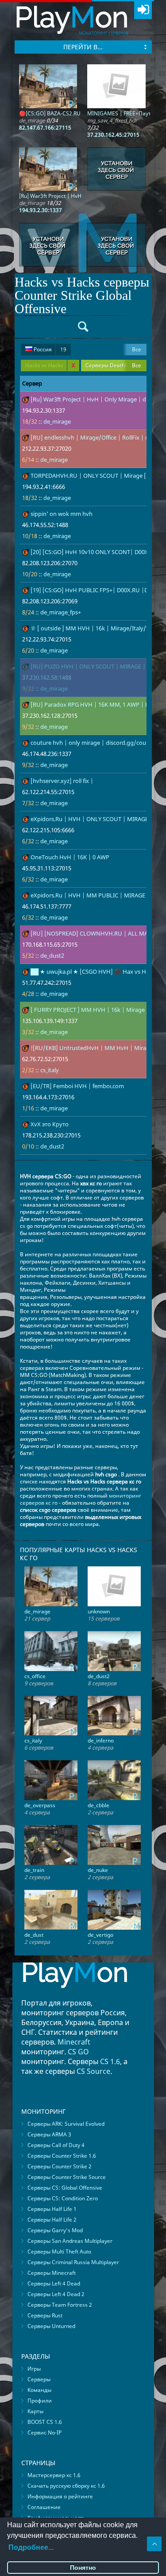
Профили (40, 2401)
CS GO (78, 2052)
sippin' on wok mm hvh (62, 514)
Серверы (39, 2379)
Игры (34, 2369)
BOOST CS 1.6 (45, 2422)
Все (137, 349)
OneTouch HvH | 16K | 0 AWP (70, 857)
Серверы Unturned (51, 2326)
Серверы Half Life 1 (52, 2209)
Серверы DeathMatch (113, 365)
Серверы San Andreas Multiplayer (70, 2241)
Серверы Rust (45, 2315)
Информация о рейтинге (60, 2496)
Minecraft (74, 2042)
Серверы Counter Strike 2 (60, 2166)
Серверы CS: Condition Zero (63, 2198)
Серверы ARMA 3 (49, 2134)
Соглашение (44, 2507)
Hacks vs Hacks (50, 365)
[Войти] (143, 10)
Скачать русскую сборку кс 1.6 (66, 2486)
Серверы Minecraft (52, 2273)
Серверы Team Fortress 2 (60, 2305)
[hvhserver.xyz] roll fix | (62, 781)
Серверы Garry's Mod (55, 2230)
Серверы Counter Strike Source (67, 2177)
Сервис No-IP (44, 2432)
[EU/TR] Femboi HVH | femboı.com (77, 1086)
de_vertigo (100, 1935)
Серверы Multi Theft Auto (59, 2252)
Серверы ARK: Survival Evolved (66, 2124)
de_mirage (57, 421)
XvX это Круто (50, 1124)
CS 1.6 (110, 2061)
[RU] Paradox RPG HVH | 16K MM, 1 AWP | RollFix (97, 704)
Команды (39, 2390)
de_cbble (98, 1805)
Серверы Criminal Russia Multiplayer (73, 2262)
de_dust (34, 1935)
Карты (35, 2411)
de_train (34, 1870)
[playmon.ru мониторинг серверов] (75, 1994)
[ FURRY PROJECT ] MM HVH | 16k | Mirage (88, 1010)
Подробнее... (31, 2547)
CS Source (93, 2071)
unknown (99, 1611)
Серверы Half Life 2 (52, 2220)
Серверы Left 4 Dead (54, 2283)
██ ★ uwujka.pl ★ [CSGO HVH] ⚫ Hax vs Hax (91, 971)
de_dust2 (52, 956)
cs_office (35, 1676)
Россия (49, 349)
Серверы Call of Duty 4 (56, 2145)
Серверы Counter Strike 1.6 (62, 2156)
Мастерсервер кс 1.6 (54, 2475)
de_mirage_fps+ (61, 612)
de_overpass (40, 1805)
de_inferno (101, 1740)
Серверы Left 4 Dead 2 (56, 2294)
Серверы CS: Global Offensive (65, 2188)
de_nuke (98, 1870)
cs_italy (50, 1070)
